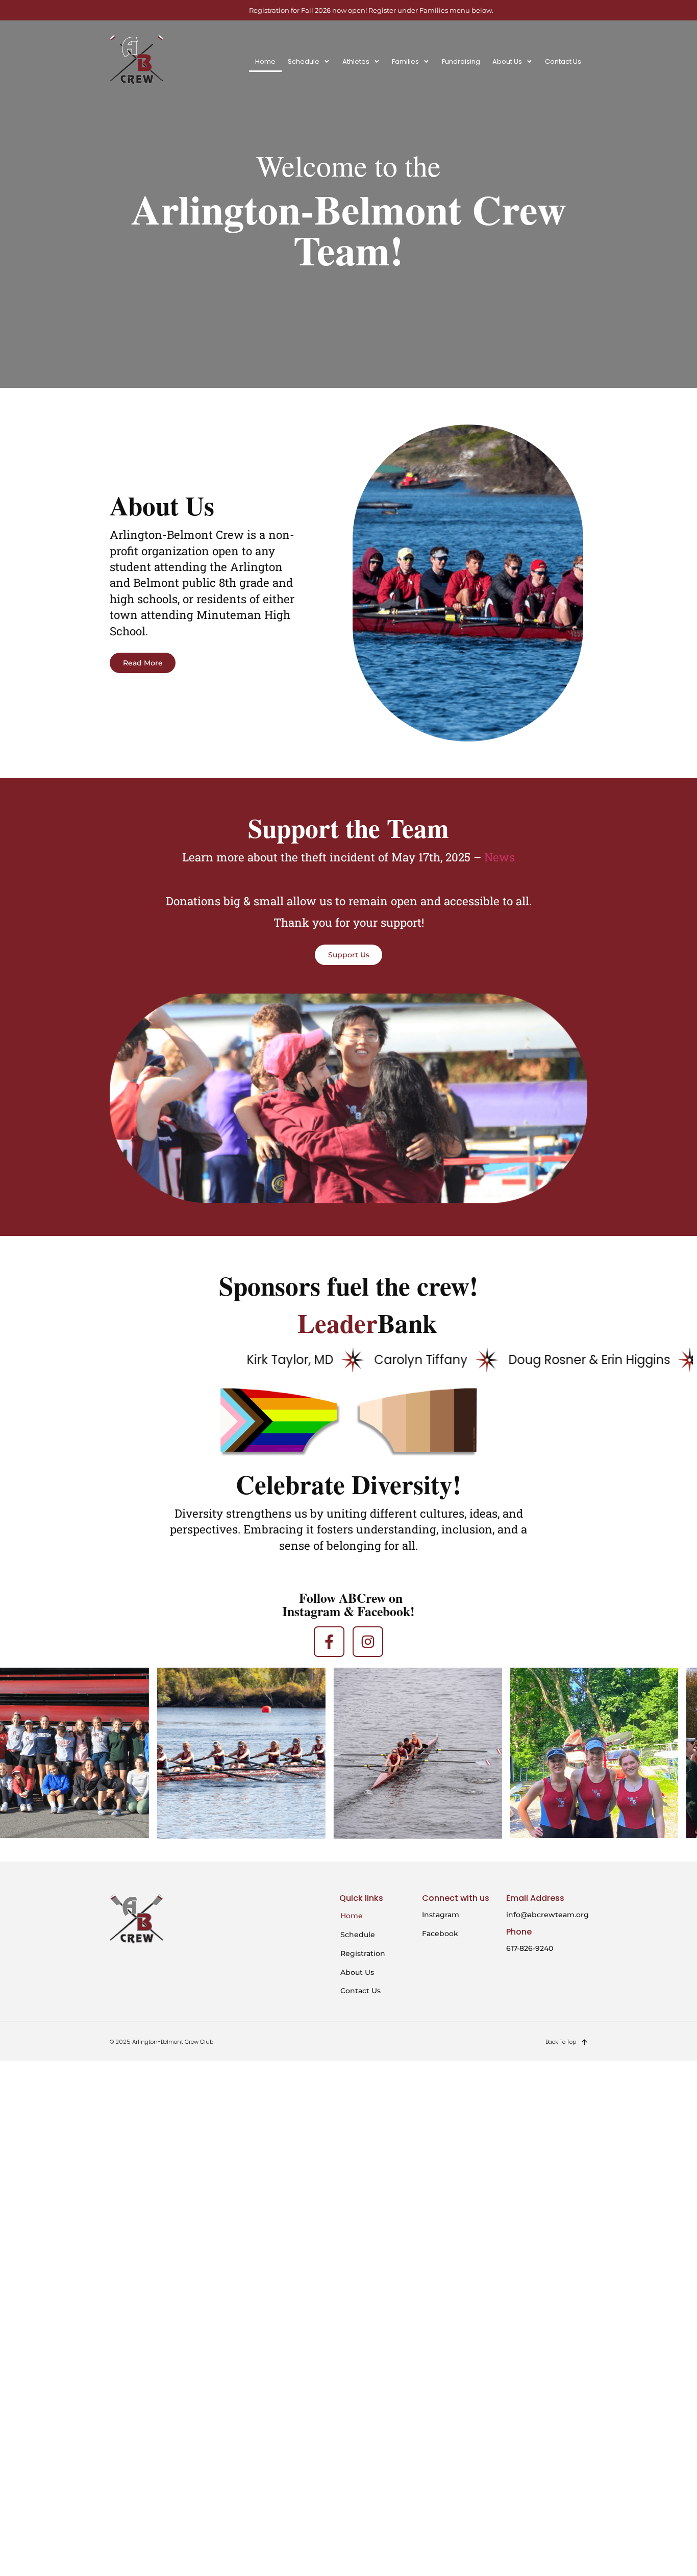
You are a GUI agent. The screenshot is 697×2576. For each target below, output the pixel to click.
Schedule (304, 61)
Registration (363, 1953)
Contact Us (563, 61)
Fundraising (461, 61)
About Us (507, 61)
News (500, 857)
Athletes (356, 61)
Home (265, 61)
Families (405, 61)
